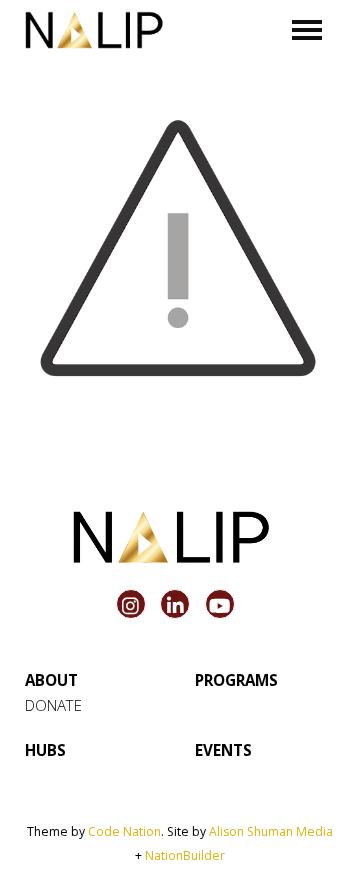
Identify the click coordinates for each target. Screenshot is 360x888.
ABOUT (51, 680)
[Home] (94, 30)
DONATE (53, 705)
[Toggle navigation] (307, 30)
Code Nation (124, 831)
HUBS (45, 750)
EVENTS (223, 750)
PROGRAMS (236, 680)
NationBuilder (185, 855)
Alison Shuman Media (271, 831)
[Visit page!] (133, 606)
